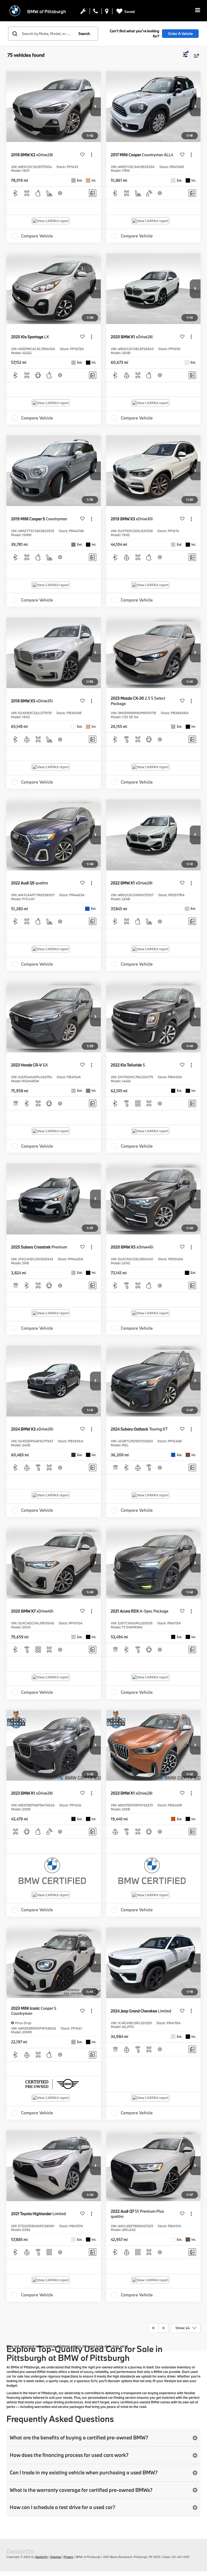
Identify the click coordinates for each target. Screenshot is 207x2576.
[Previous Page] (153, 2328)
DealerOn (42, 2557)
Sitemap (56, 2557)
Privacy (68, 2557)
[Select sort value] (195, 56)
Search (84, 34)
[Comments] (93, 193)
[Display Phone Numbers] (96, 12)
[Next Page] (163, 2328)
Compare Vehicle (37, 236)
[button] (95, 107)
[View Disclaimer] (61, 193)
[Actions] (92, 155)
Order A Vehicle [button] (180, 34)
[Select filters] (185, 55)
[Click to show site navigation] (198, 11)
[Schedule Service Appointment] (83, 12)
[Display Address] (107, 12)
